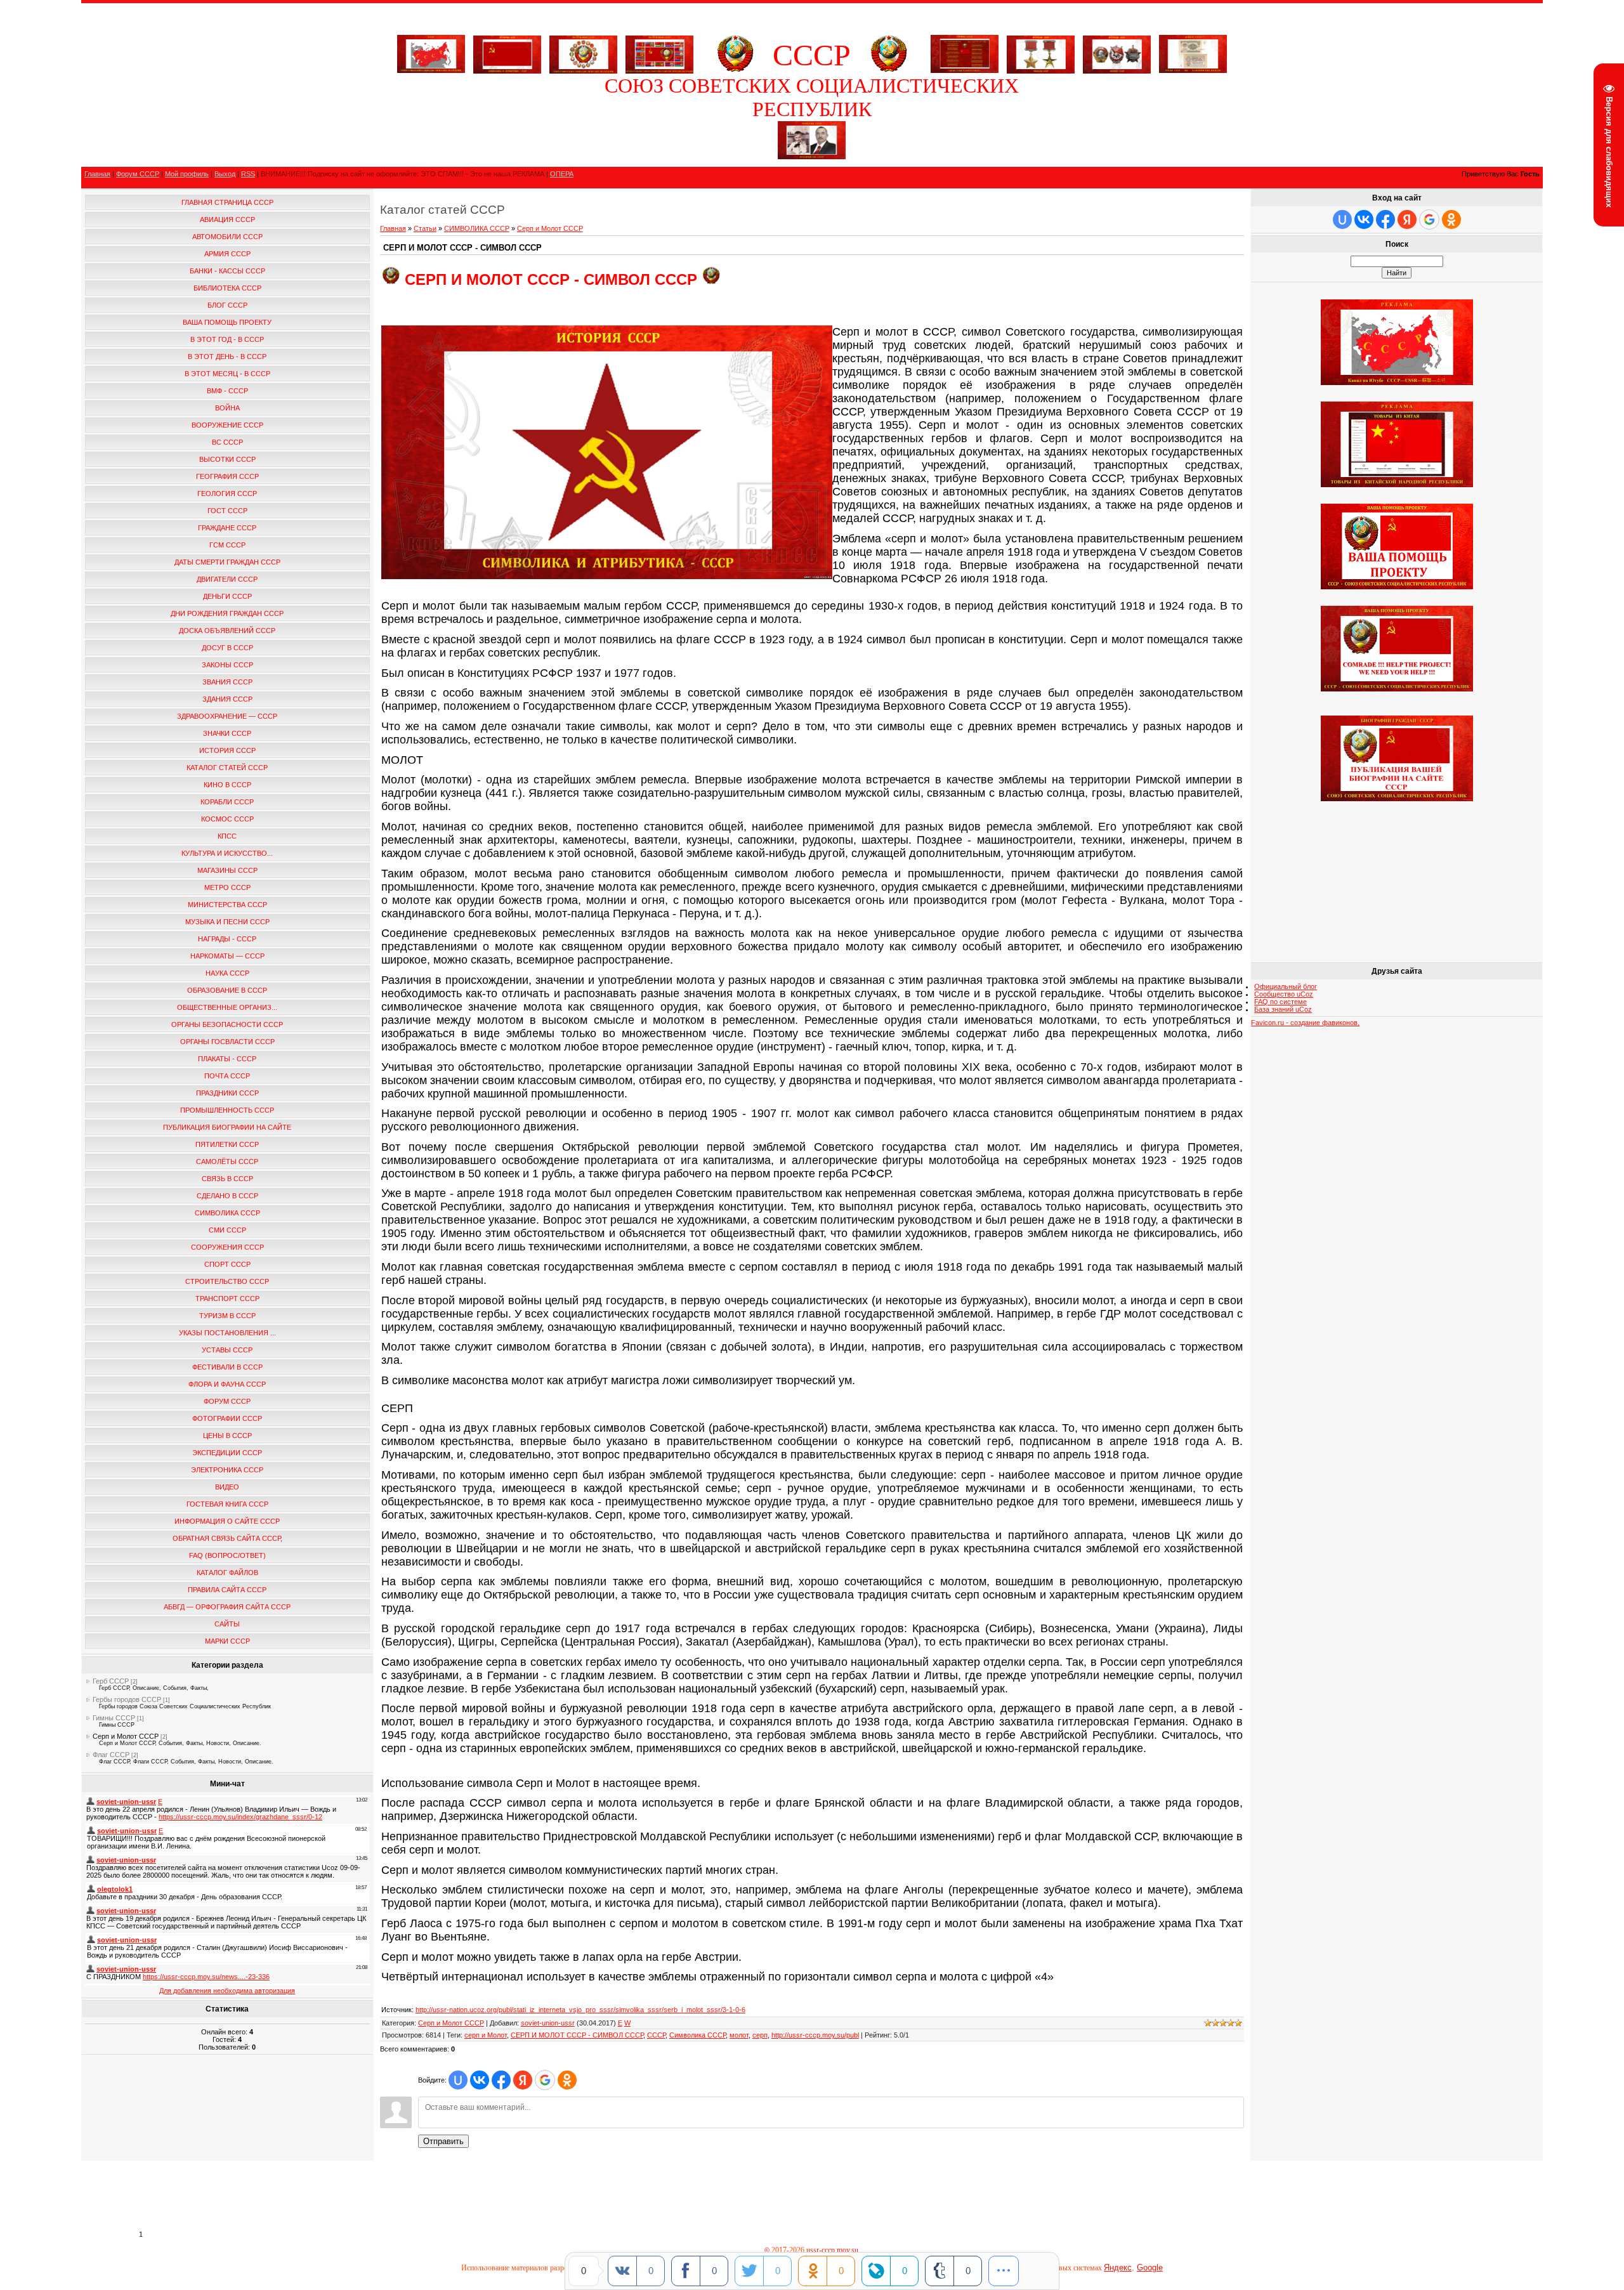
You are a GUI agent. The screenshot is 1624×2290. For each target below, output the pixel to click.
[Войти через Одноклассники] (567, 2080)
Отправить (443, 2141)
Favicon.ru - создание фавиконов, (1305, 1023)
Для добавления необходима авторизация (227, 1991)
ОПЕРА (562, 174)
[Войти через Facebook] (501, 2080)
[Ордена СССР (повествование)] (1117, 52)
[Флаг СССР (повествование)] (507, 52)
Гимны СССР (114, 1718)
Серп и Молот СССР (126, 1736)
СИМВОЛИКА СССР (477, 228)
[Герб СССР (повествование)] (735, 70)
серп (760, 2035)
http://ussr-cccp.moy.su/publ (815, 2035)
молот (739, 2035)
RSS (248, 174)
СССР (656, 2035)
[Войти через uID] (458, 2080)
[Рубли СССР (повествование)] (1193, 70)
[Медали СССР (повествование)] (1041, 52)
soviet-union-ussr (548, 2023)
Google (1150, 2267)
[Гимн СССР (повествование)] (965, 70)
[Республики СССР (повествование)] (659, 52)
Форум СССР (138, 174)
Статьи (425, 228)
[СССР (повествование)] (431, 70)
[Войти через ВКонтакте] (480, 2080)
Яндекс (1118, 2267)
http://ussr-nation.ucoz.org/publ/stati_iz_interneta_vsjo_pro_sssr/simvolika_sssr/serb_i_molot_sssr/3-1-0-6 (580, 2010)
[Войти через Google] (545, 2080)
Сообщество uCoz (1284, 994)
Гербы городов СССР (127, 1699)
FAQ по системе (1280, 1002)
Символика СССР (697, 2035)
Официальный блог (1286, 986)
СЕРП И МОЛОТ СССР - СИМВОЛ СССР (577, 2035)
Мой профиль (187, 174)
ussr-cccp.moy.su (833, 2250)
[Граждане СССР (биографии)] (812, 157)
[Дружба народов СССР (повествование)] (583, 52)
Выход (225, 174)
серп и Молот (486, 2035)
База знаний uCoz (1283, 1009)
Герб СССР (111, 1681)
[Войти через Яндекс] (523, 2080)
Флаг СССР (111, 1755)
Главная (97, 174)
